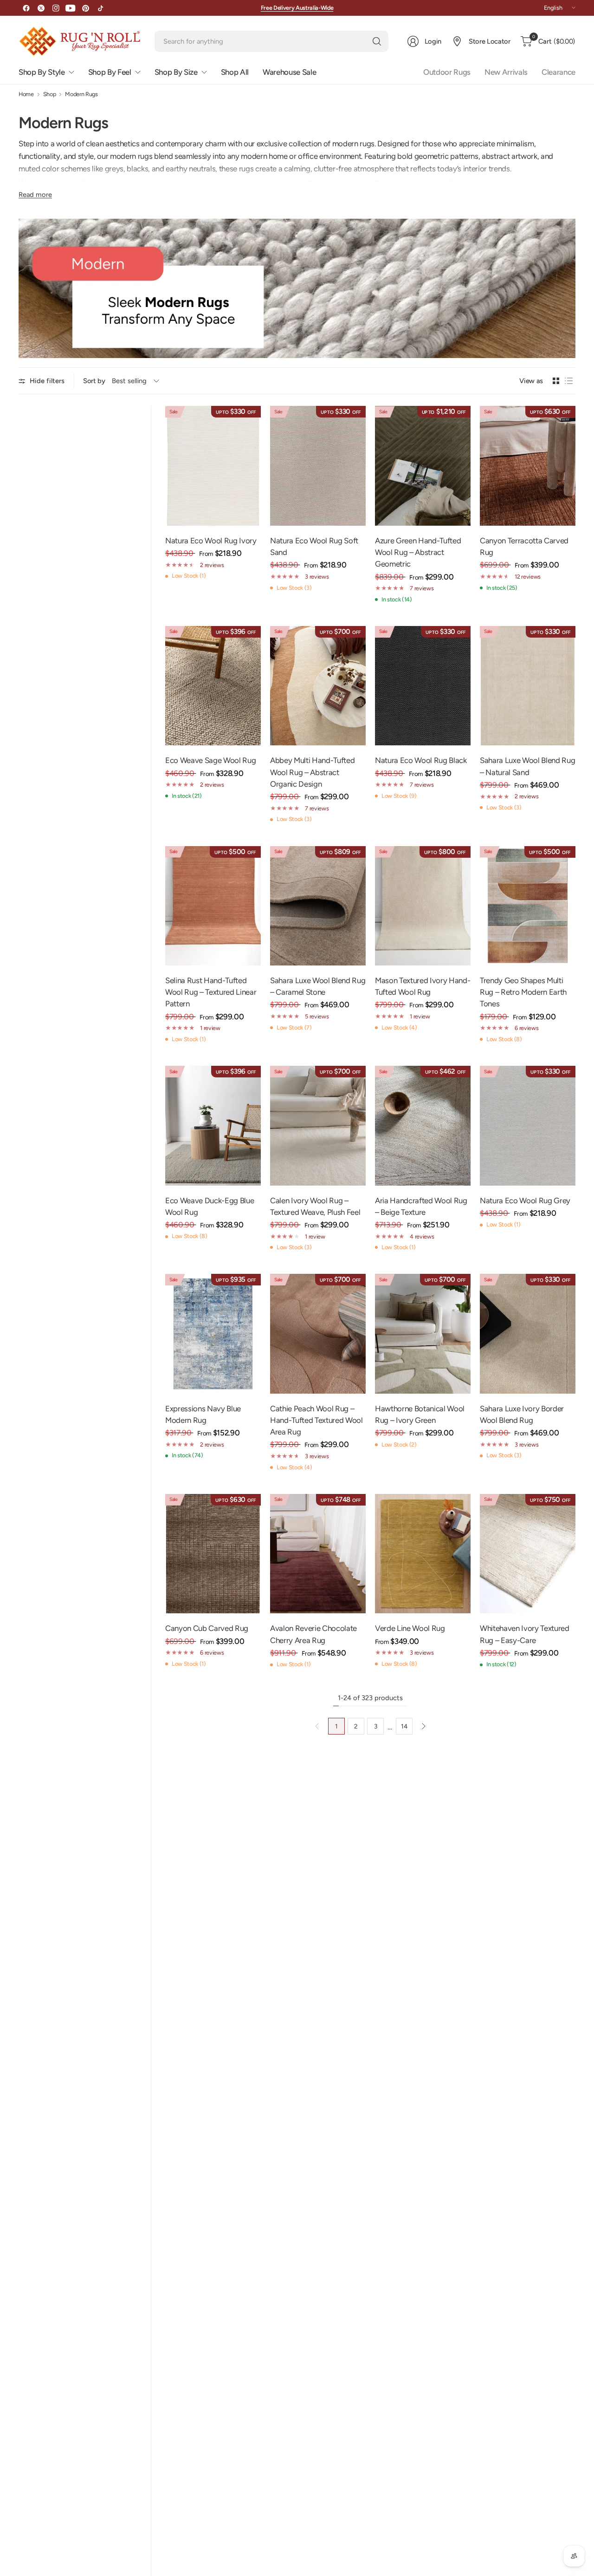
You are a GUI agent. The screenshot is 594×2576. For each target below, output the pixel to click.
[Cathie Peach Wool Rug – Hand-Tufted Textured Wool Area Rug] (318, 1334)
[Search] (377, 41)
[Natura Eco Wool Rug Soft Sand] (318, 466)
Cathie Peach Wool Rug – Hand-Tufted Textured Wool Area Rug (316, 1420)
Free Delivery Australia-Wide (297, 8)
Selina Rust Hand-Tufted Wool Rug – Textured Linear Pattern (211, 992)
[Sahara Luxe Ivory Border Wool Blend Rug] (528, 1334)
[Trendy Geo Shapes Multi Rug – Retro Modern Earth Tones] (528, 906)
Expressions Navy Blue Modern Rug (203, 1414)
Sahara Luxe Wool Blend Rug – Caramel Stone (318, 986)
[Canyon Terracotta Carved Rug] (528, 466)
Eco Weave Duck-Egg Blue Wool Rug (210, 1206)
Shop (50, 95)
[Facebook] (26, 8)
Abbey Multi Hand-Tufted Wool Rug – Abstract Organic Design (312, 772)
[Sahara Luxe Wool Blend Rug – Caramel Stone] (318, 906)
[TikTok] (100, 8)
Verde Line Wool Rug (410, 1628)
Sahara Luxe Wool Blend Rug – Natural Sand (527, 766)
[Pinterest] (85, 8)
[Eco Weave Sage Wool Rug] (213, 686)
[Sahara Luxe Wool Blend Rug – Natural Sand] (528, 686)
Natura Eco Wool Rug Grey (525, 1200)
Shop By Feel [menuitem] (110, 72)
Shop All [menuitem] (235, 72)
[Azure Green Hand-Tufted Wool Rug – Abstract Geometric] (423, 466)
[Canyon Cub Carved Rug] (213, 1554)
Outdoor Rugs (447, 72)
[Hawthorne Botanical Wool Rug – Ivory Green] (423, 1334)
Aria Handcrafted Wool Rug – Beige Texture (421, 1206)
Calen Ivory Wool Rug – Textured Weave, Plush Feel (315, 1206)
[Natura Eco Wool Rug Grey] (528, 1126)
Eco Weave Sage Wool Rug (210, 760)
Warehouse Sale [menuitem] (289, 72)
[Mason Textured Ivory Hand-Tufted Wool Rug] (423, 906)
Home (26, 95)
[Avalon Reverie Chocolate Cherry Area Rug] (318, 1554)
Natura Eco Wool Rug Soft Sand (314, 546)
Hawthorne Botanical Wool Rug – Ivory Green (420, 1414)
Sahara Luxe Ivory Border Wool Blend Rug (522, 1414)
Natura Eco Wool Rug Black (421, 760)
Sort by (94, 381)
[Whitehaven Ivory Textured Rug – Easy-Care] (528, 1554)
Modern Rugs (81, 95)
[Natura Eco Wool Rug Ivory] (213, 466)
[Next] (424, 1726)
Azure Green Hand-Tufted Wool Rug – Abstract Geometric (418, 552)
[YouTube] (71, 8)
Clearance (558, 72)
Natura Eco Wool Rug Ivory (211, 541)
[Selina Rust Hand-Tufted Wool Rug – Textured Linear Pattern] (213, 906)
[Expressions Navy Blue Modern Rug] (213, 1334)
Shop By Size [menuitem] (176, 72)
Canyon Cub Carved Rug (207, 1628)
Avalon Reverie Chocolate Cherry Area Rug (313, 1634)
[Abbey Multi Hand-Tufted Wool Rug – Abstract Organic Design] (318, 686)
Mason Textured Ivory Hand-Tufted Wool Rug (423, 986)
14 (404, 1726)
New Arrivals (506, 72)
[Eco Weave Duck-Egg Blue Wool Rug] (213, 1126)
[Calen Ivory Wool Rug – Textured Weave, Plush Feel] (318, 1126)
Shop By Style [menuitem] (42, 72)
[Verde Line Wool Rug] (423, 1554)
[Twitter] (41, 8)
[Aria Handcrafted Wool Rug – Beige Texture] (423, 1126)
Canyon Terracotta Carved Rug (524, 546)
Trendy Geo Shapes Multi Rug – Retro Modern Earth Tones (523, 992)
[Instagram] (56, 8)
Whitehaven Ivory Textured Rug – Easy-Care (525, 1634)
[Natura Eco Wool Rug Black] (423, 686)
